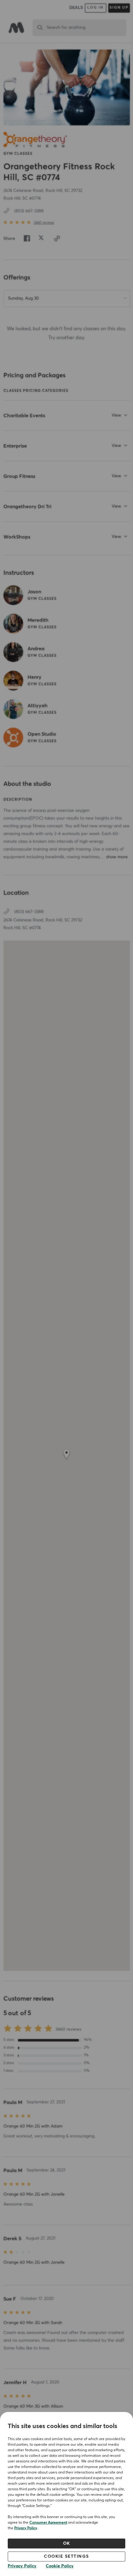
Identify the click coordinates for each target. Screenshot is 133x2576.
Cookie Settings (66, 2557)
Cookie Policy (60, 2566)
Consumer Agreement (48, 2523)
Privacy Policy (26, 2528)
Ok (67, 2544)
